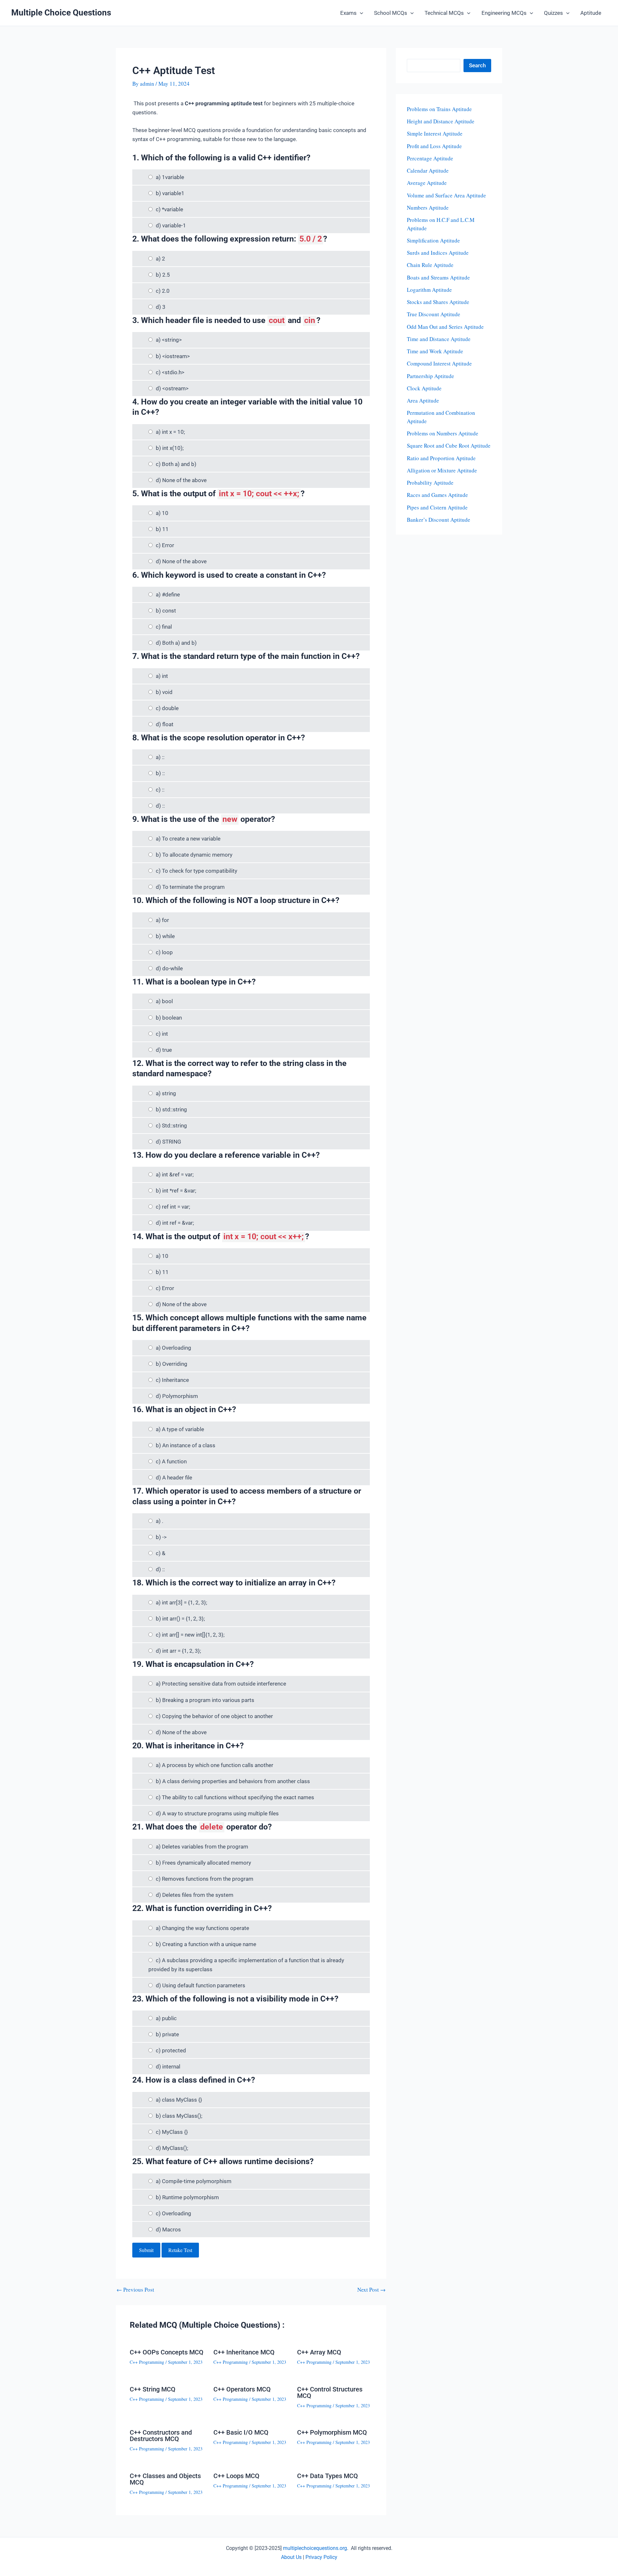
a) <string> (169, 340)
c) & (161, 1553)
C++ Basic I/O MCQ (241, 2432)
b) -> (161, 1537)
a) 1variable (170, 177)
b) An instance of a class (186, 1445)
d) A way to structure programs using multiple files (217, 1813)
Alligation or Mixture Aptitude (442, 470)
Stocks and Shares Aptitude (438, 302)
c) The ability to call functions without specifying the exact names (235, 1797)
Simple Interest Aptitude (435, 133)
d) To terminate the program (190, 887)
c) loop (164, 952)
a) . (159, 1521)
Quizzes (553, 13)
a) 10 (162, 513)
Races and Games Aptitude (437, 495)
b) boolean (169, 1018)
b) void (164, 692)
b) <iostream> (173, 356)
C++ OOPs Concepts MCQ (167, 2352)
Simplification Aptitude (433, 240)
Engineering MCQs (504, 13)
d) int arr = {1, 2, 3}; (178, 1651)
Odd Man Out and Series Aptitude (445, 327)
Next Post (371, 2290)
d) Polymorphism (177, 1396)
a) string (166, 1093)
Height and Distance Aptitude (441, 121)
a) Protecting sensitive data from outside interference (221, 1684)
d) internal (168, 2067)
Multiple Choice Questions (61, 13)
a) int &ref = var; (175, 1174)
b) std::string (171, 1109)
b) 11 (162, 529)
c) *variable (169, 209)
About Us (291, 2557)
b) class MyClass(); (179, 2116)
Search (477, 65)
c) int (162, 1034)
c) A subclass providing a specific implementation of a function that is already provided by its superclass (246, 1965)
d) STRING (169, 1142)
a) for (162, 920)
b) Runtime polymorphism (187, 2197)
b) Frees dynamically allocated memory (203, 1863)
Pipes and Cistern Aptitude (437, 507)
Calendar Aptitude (428, 171)
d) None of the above (181, 480)
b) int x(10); (170, 448)
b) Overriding (172, 1364)
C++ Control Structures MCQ (330, 2392)
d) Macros (168, 2229)
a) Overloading (173, 1348)
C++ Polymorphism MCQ (332, 2432)
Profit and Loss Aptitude (434, 146)
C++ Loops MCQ (236, 2476)
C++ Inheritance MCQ (244, 2352)
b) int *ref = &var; (176, 1191)
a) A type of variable (180, 1429)
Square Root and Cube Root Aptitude (449, 446)
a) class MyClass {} (179, 2100)
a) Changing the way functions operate (202, 1928)
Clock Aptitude (424, 388)
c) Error (165, 545)
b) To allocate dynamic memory (194, 855)
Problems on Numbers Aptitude (443, 433)
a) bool (164, 1001)
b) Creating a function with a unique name (206, 1944)
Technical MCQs (444, 13)
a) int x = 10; (170, 432)
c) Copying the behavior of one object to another (214, 1716)
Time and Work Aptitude (435, 351)
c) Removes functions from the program (205, 1879)
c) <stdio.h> (170, 372)
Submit (146, 2250)
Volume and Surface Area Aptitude (446, 195)
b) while (165, 936)
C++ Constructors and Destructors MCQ (161, 2436)
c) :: (160, 790)
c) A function (171, 1461)
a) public (166, 2018)
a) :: (160, 757)
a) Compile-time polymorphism (194, 2181)
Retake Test (180, 2250)
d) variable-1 (171, 225)
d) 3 (161, 307)
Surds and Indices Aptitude (438, 253)
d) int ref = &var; (175, 1223)
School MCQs (391, 13)
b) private (167, 2034)
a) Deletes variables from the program (202, 1847)
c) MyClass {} (172, 2132)
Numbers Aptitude (428, 208)
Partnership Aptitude (431, 376)
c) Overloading (173, 2213)
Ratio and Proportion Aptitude (441, 458)
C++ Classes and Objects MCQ (165, 2479)
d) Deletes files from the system (195, 1895)
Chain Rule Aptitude (430, 265)
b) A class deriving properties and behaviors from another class (233, 1781)
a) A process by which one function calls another (215, 1765)
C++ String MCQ (153, 2389)
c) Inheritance (172, 1380)
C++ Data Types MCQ (328, 2476)
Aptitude (591, 13)
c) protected (171, 2050)
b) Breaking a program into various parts (205, 1700)
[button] (360, 13)
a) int (162, 676)
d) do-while (169, 968)
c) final (164, 627)
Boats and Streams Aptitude (438, 277)
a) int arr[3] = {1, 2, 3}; (182, 1602)
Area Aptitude (423, 400)
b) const (166, 611)
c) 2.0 (163, 291)
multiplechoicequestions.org (315, 2548)
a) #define (168, 594)
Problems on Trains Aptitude (439, 109)
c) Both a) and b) (176, 464)
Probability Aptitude (430, 483)
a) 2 (160, 259)
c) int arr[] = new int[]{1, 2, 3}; (190, 1635)
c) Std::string (171, 1126)
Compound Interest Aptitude (439, 363)
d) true (164, 1050)
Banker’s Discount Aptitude (439, 520)
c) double (167, 708)
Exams (348, 13)
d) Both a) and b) (176, 643)
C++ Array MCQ (319, 2352)
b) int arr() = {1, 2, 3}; (180, 1619)
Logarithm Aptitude (429, 290)
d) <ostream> (172, 388)
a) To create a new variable (188, 839)
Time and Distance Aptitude (439, 339)
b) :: (160, 773)
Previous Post (135, 2290)
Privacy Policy (321, 2557)
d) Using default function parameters (201, 1985)
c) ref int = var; (173, 1207)
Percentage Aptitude (430, 158)
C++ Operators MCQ (242, 2389)
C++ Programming (147, 2362)
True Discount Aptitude (434, 314)
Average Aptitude (427, 183)
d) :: (160, 806)
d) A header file (174, 1478)
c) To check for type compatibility (197, 871)
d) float (165, 724)
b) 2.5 (163, 275)
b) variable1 (170, 193)
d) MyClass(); (172, 2148)
